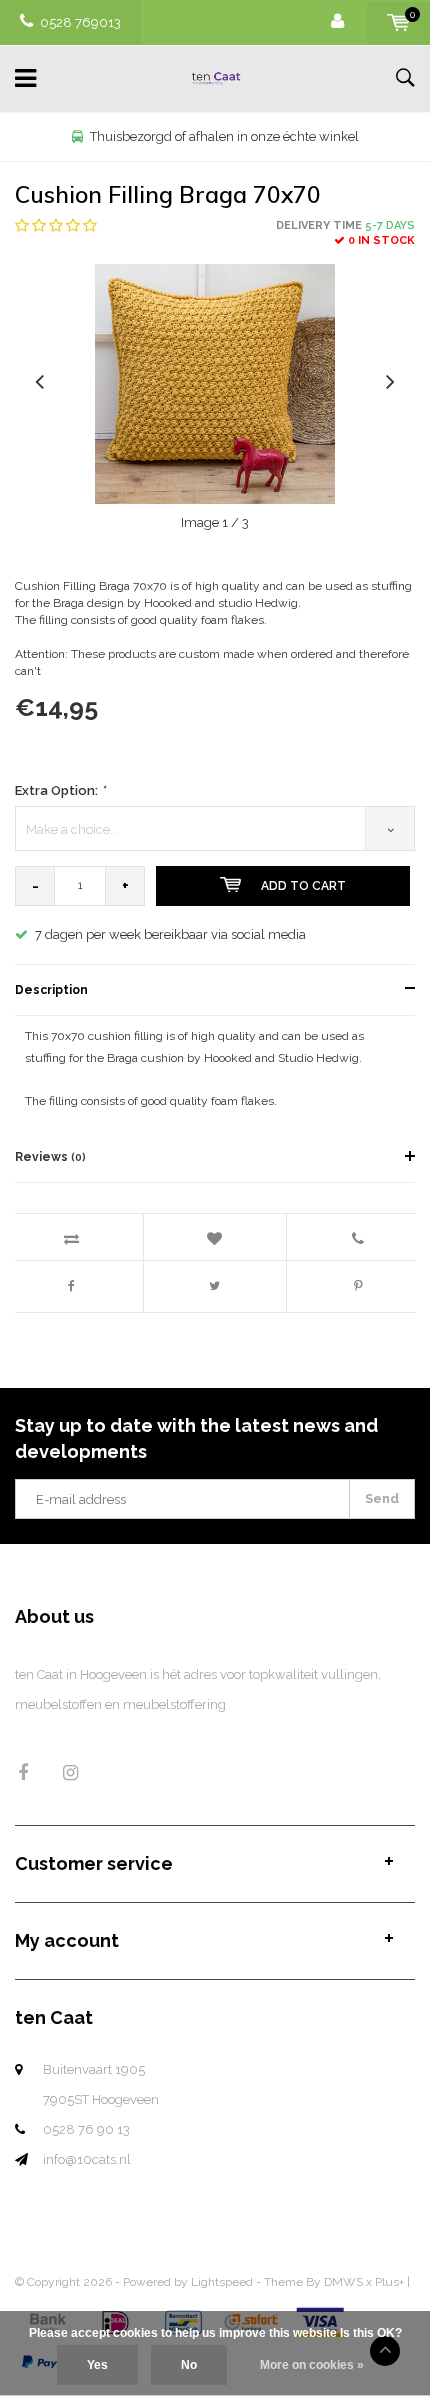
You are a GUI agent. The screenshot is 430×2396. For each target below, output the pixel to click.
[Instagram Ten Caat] (70, 1772)
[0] (398, 22)
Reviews (50, 1157)
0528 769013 (80, 22)
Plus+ (389, 2282)
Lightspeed (222, 2282)
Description (51, 990)
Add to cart (303, 886)
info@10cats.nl (87, 2159)
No (189, 2365)
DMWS (343, 2282)
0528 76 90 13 (86, 2129)
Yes (97, 2365)
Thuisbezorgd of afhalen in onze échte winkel (224, 136)
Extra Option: (60, 790)
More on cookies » (312, 2365)
